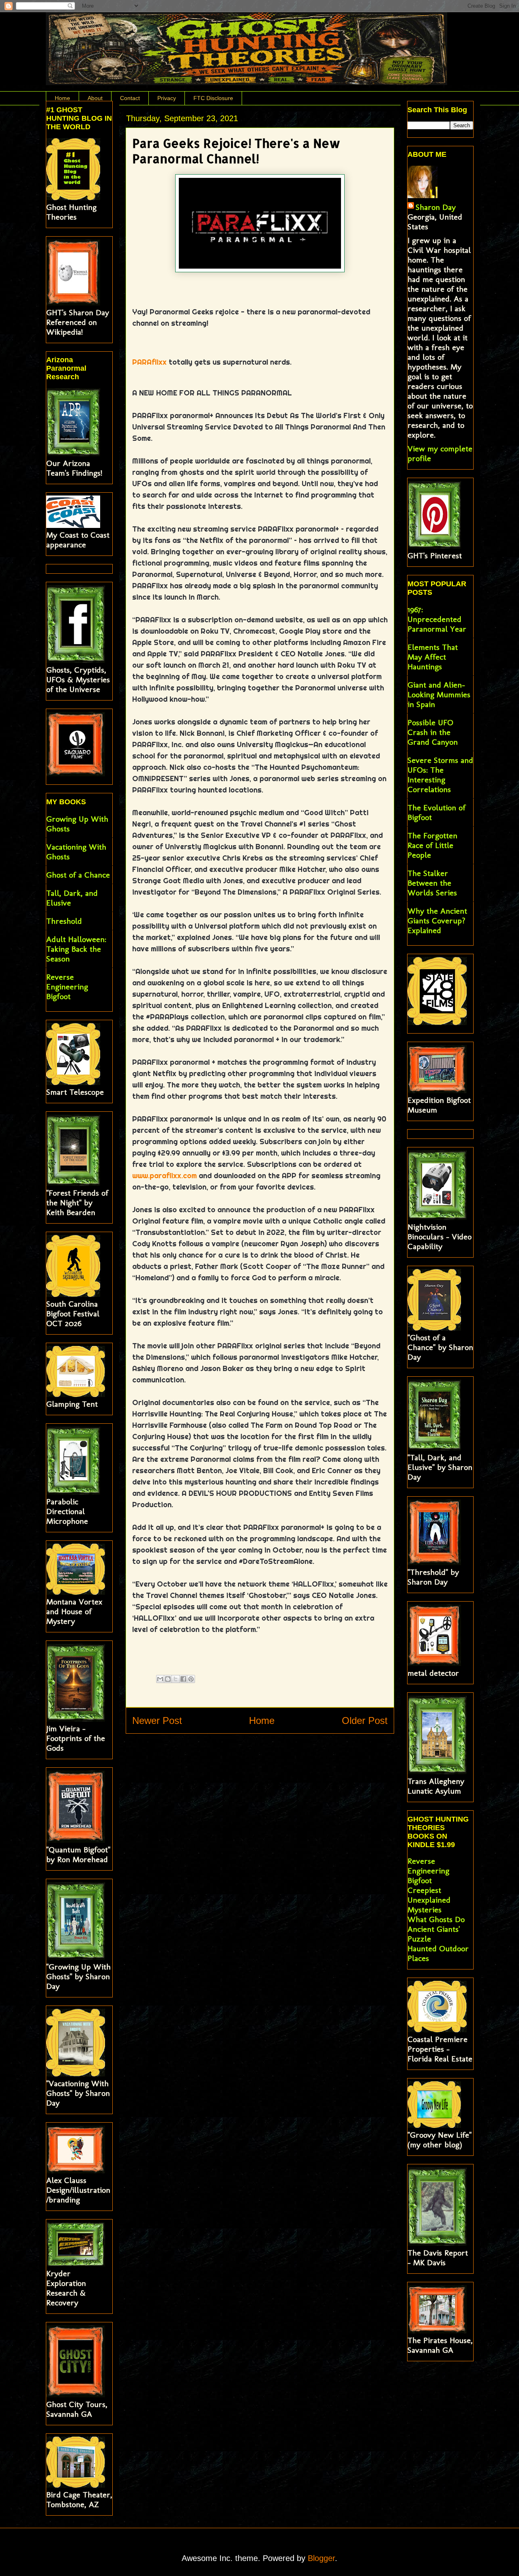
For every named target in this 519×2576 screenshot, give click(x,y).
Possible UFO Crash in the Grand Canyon (433, 732)
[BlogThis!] (168, 1679)
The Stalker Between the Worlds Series (432, 883)
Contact (130, 98)
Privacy (167, 98)
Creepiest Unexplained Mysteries (429, 1900)
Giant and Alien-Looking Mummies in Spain (439, 694)
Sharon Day (436, 207)
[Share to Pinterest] (191, 1679)
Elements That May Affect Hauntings (433, 657)
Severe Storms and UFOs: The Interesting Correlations (440, 775)
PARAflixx (149, 362)
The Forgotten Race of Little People (432, 845)
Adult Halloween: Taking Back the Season (76, 949)
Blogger (321, 2558)
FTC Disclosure (213, 98)
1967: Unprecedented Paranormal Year (437, 619)
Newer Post (157, 1721)
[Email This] (160, 1679)
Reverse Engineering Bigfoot (67, 987)
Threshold (64, 921)
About (95, 98)
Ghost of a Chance (78, 875)
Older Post (365, 1721)
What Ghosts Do (436, 1919)
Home (62, 98)
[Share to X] (176, 1679)
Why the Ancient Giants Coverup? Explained (437, 921)
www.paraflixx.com (164, 1176)
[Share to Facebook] (183, 1679)
